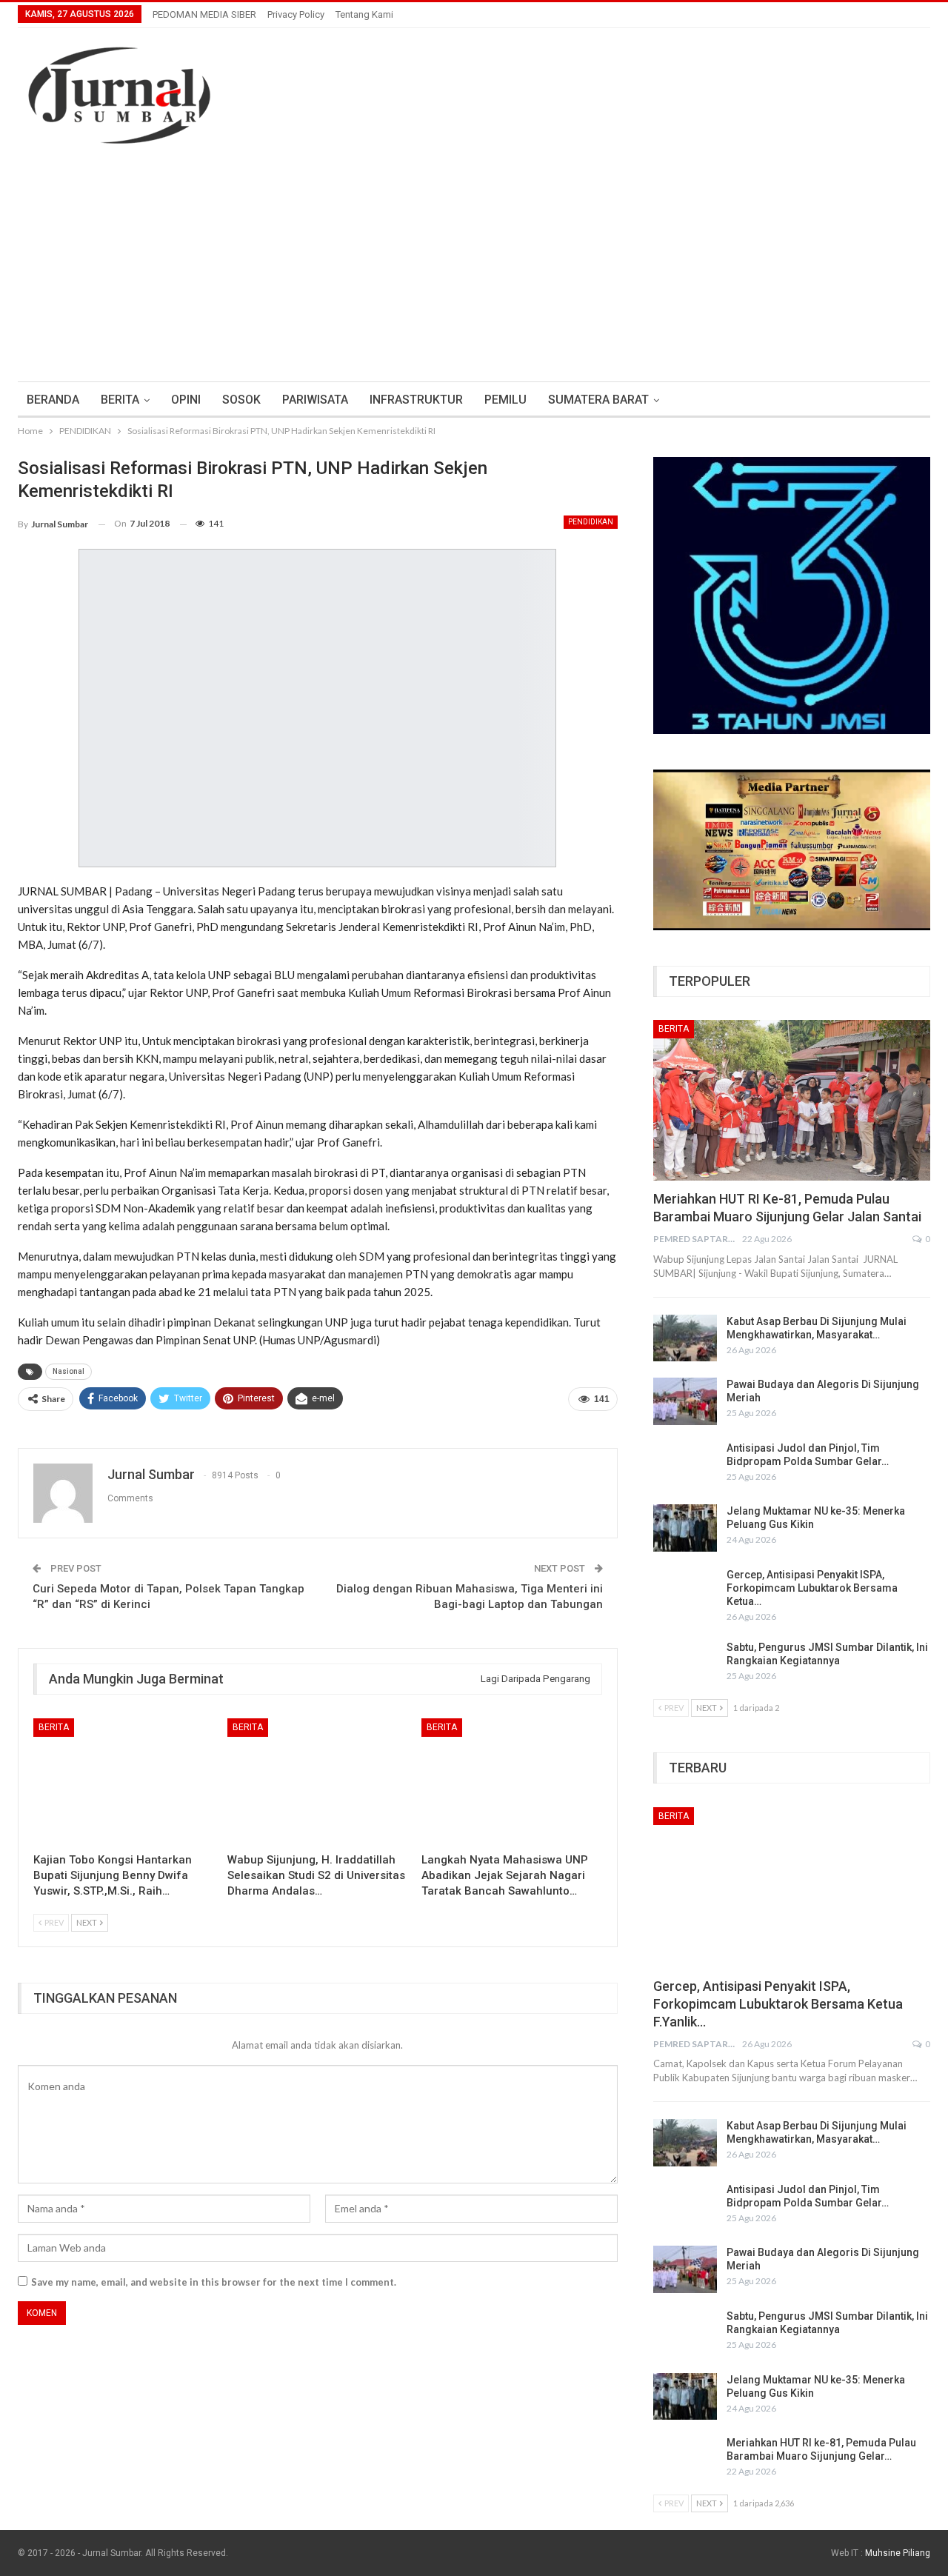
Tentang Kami (364, 14)
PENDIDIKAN (591, 522)
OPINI (186, 400)
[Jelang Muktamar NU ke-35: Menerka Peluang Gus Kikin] (685, 1528)
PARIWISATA (315, 400)
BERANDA (53, 400)
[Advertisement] (474, 270)
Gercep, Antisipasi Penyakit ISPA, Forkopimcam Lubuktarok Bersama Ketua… (812, 1588)
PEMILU (505, 400)
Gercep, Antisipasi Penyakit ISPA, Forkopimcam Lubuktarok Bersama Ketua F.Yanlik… (778, 2004)
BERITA (120, 400)
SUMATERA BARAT (598, 400)
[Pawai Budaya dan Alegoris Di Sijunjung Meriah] (685, 1401)
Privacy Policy (296, 14)
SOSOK (241, 400)
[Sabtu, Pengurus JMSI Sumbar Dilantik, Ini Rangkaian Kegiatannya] (685, 1664)
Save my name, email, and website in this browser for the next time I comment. (214, 2282)
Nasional (69, 1371)
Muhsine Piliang (898, 2553)
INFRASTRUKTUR (416, 400)
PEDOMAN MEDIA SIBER (204, 14)
